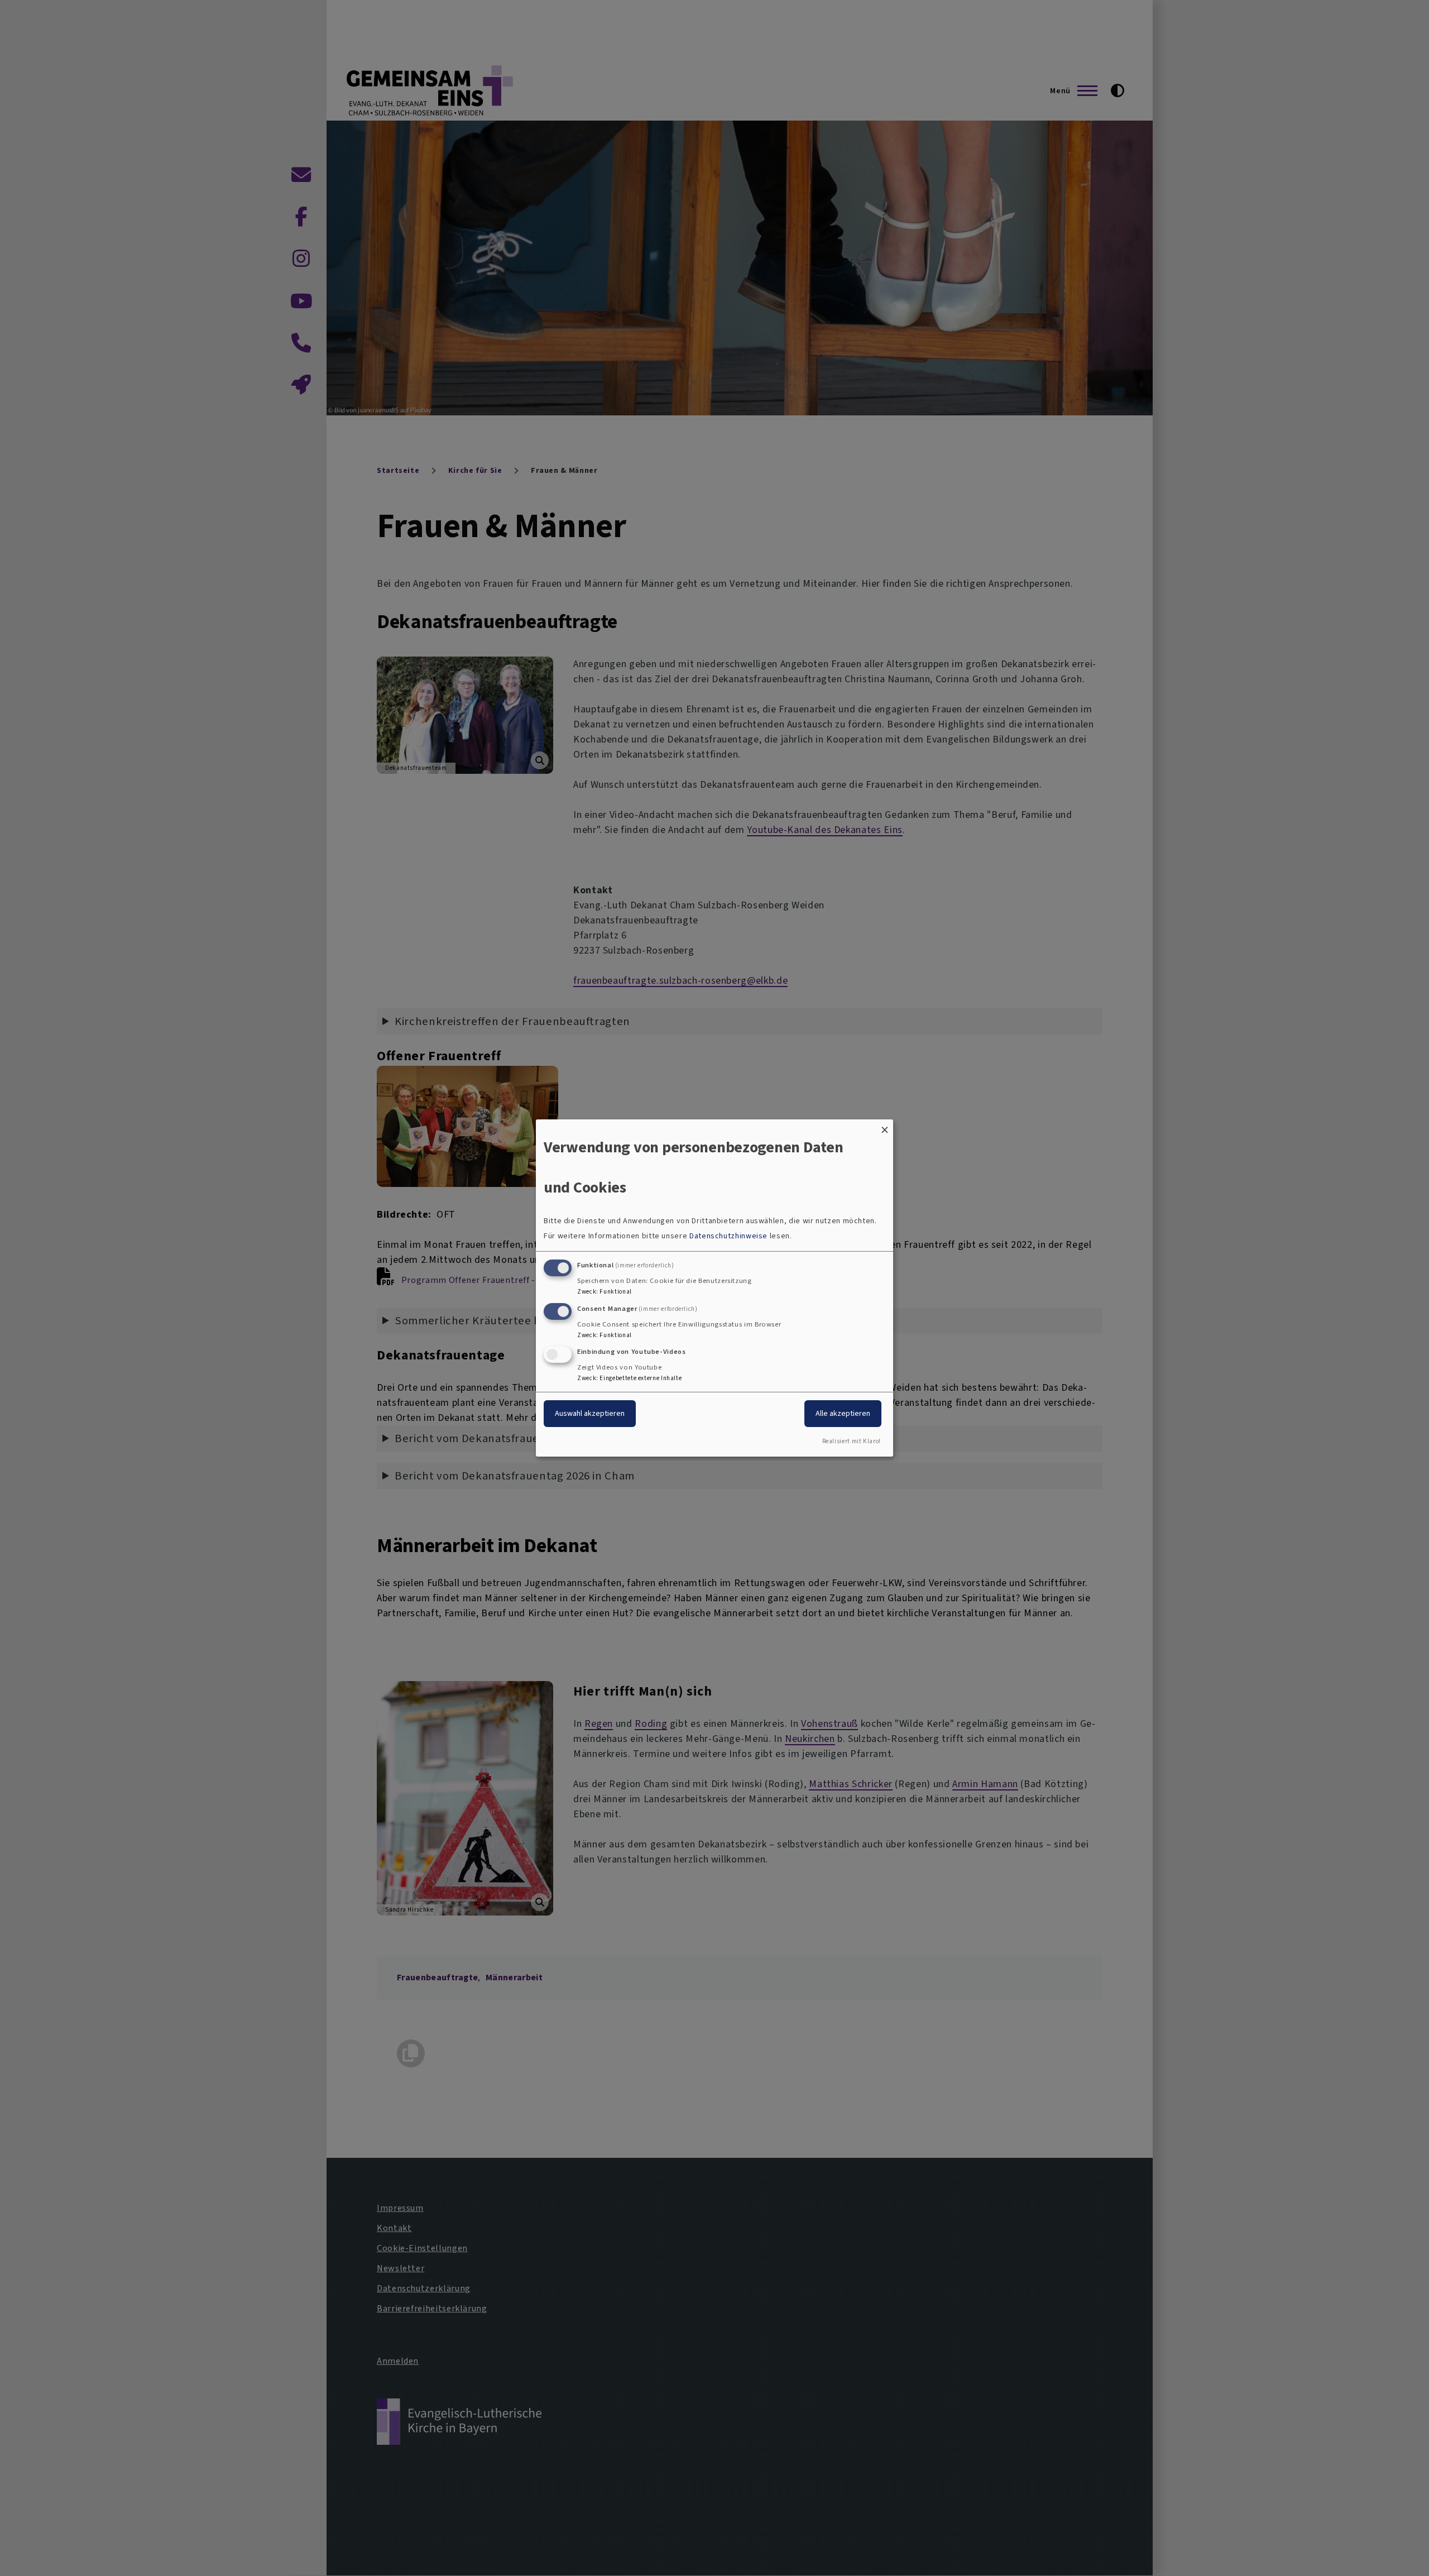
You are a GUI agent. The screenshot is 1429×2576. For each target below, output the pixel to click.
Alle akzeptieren (843, 1413)
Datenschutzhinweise (728, 1236)
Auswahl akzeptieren (590, 1413)
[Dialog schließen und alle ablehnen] (885, 1126)
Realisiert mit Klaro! (852, 1441)
